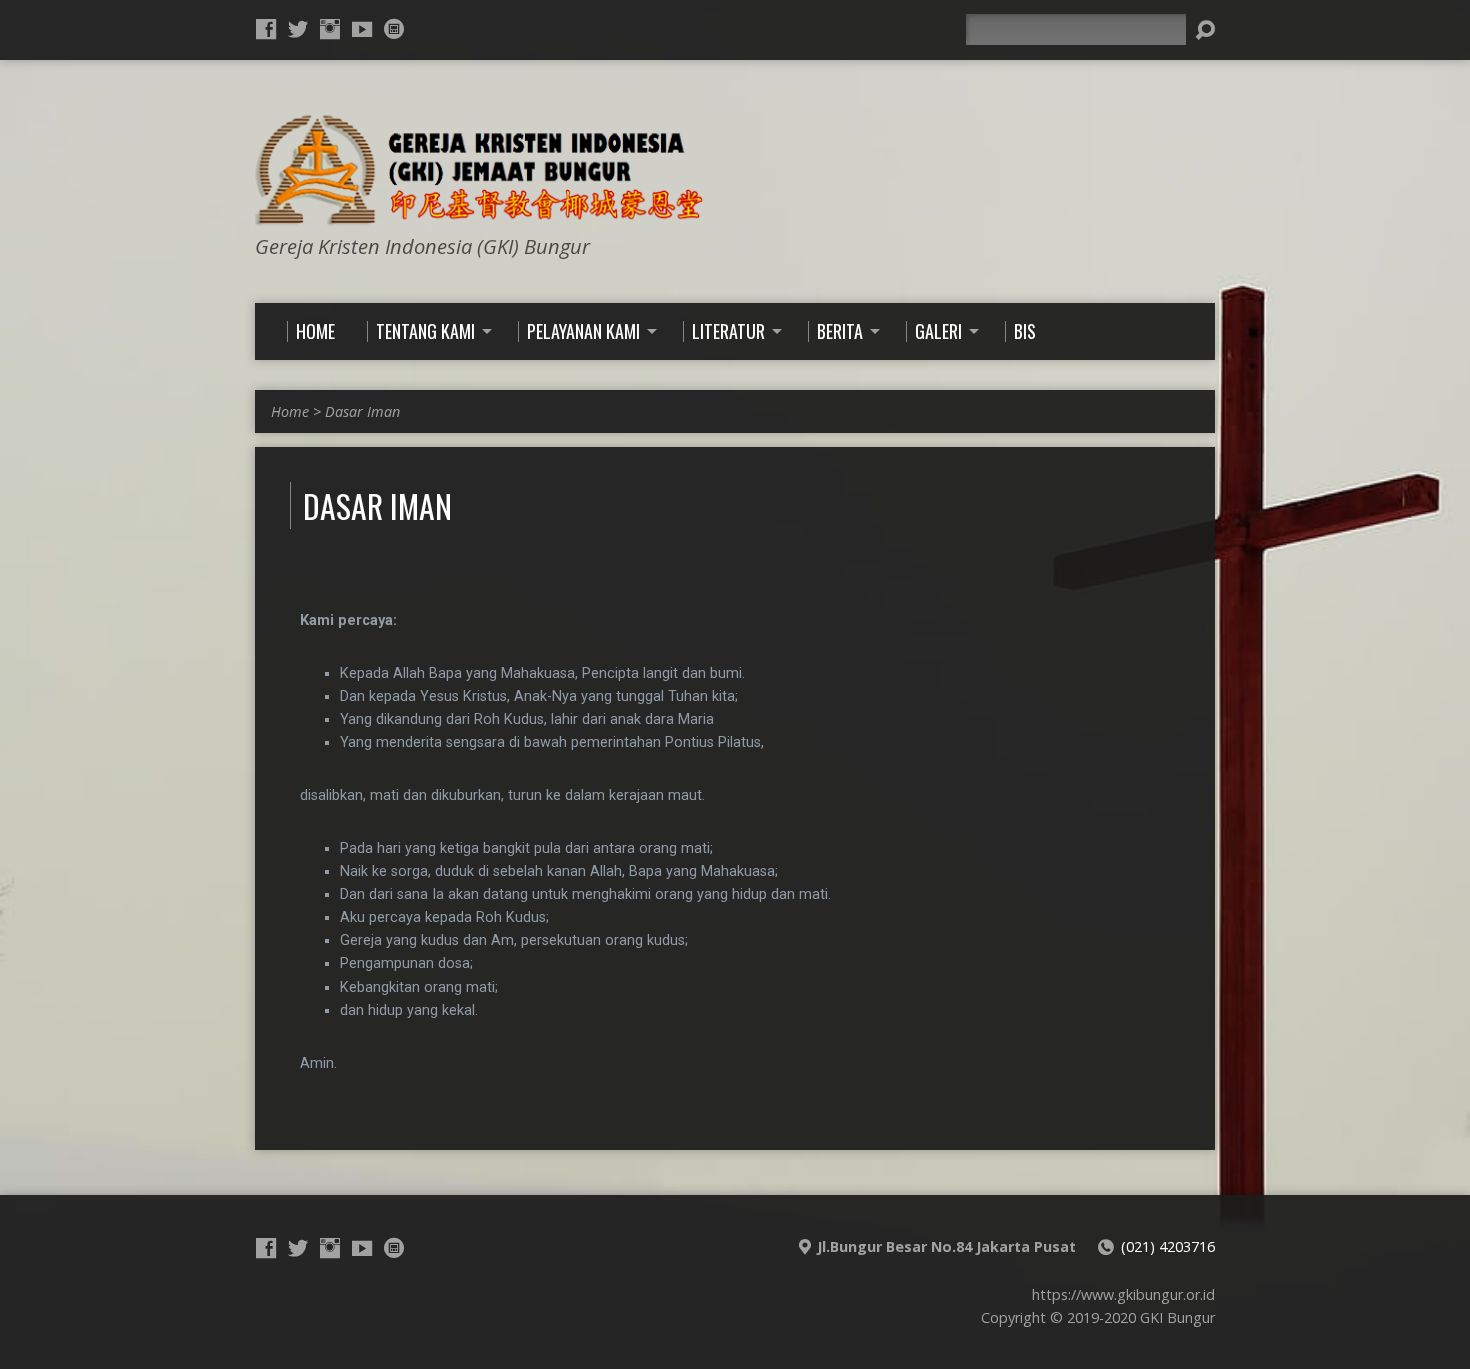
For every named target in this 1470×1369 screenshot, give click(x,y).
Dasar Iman (362, 411)
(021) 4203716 (1168, 1246)
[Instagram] (330, 29)
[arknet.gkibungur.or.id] (394, 29)
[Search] (1205, 30)
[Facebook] (266, 29)
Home (290, 411)
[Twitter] (298, 29)
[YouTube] (362, 29)
